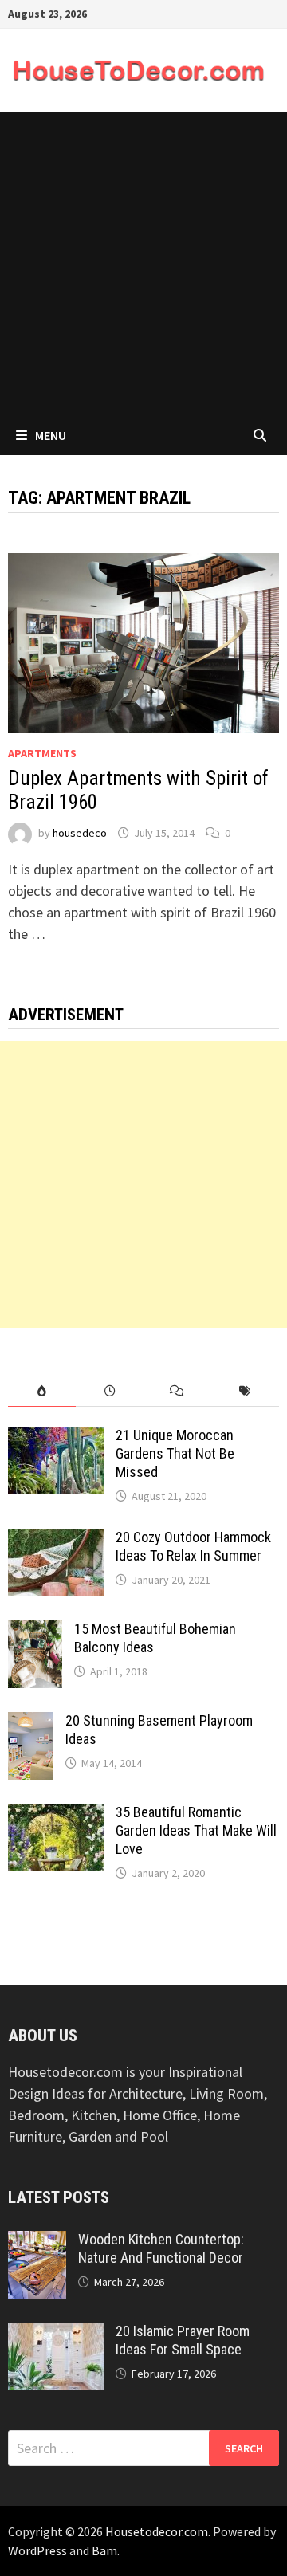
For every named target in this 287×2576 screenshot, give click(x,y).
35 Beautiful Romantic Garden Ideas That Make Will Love (196, 1830)
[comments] (177, 1391)
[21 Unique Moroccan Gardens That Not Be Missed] (56, 1437)
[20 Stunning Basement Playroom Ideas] (31, 1723)
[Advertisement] (143, 264)
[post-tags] (245, 1391)
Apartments (42, 753)
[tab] (42, 1391)
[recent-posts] (110, 1391)
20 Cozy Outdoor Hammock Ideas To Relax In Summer (193, 1546)
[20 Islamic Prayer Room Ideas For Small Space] (56, 2333)
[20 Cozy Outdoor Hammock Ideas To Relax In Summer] (56, 1539)
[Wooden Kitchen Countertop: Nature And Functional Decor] (37, 2242)
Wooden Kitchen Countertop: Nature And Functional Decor (161, 2248)
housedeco (80, 833)
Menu (51, 435)
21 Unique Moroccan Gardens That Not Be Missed (175, 1453)
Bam (104, 2550)
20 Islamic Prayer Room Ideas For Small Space (183, 2340)
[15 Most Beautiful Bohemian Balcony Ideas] (35, 1631)
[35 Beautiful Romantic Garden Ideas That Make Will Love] (56, 1814)
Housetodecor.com (157, 2531)
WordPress (37, 2550)
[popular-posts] (42, 1391)
